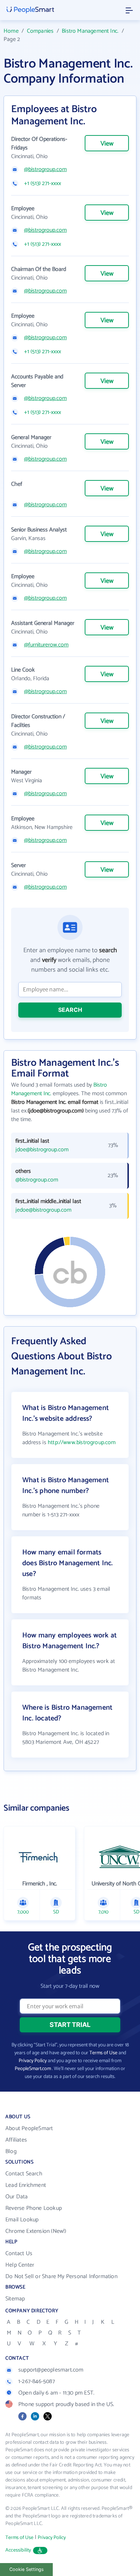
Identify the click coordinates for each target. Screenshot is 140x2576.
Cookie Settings (27, 2569)
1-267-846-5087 (37, 2381)
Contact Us (19, 2254)
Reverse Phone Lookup (34, 2208)
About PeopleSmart (29, 2128)
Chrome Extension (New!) (36, 2231)
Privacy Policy (33, 2061)
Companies (40, 31)
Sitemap (15, 2299)
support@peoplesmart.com (51, 2370)
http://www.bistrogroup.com (82, 1443)
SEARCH (70, 1010)
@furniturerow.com (46, 645)
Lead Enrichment (26, 2185)
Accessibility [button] (18, 2550)
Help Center (20, 2265)
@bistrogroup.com (45, 170)
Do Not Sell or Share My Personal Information (61, 2277)
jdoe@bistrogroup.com (42, 1150)
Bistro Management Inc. (90, 31)
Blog (11, 2151)
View (107, 144)
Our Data (17, 2197)
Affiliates (16, 2140)
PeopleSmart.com (33, 2069)
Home (11, 31)
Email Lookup (22, 2220)
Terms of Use (103, 2053)
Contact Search (24, 2174)
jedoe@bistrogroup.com (43, 1210)
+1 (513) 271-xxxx (43, 184)
